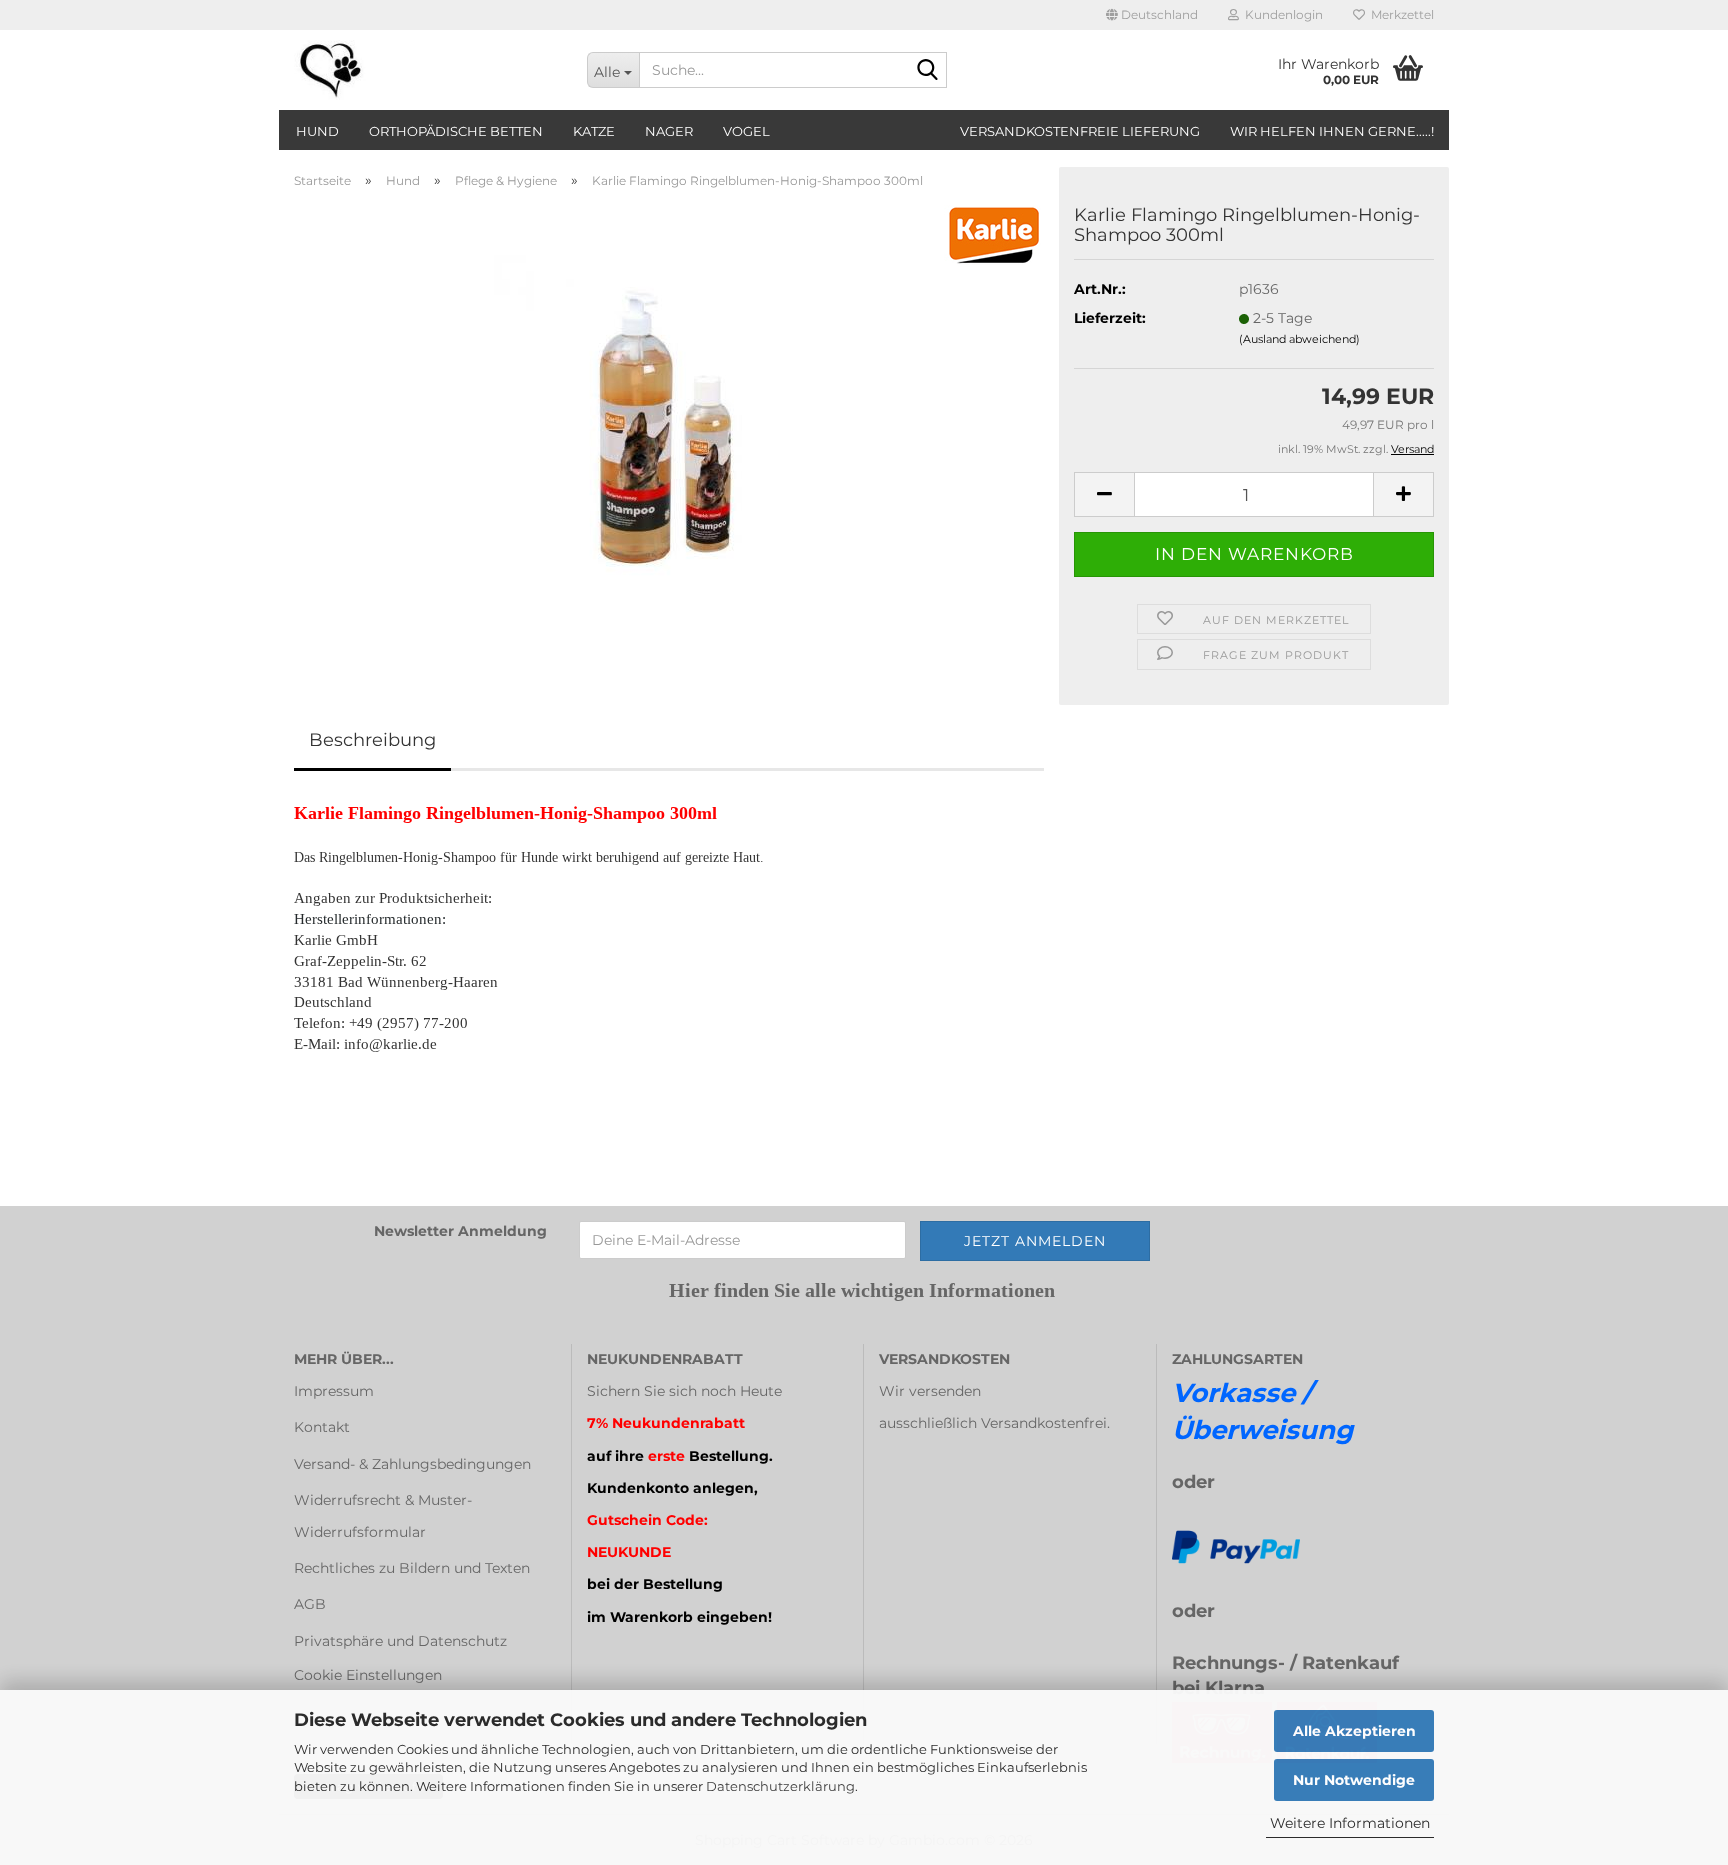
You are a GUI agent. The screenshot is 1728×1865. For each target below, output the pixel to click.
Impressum (334, 1391)
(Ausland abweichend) (1299, 339)
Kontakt (322, 1427)
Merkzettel (1399, 14)
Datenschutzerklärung (780, 1786)
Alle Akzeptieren (1354, 1731)
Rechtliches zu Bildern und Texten (412, 1568)
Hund (317, 131)
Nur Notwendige (1354, 1780)
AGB (310, 1604)
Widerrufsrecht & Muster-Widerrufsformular (383, 1516)
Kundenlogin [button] (1281, 14)
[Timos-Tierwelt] (425, 70)
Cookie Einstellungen (368, 1675)
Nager (669, 131)
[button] (1152, 15)
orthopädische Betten (456, 131)
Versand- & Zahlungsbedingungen (412, 1464)
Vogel (746, 131)
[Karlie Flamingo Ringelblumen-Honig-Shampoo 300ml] (669, 429)
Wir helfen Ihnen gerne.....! (1332, 131)
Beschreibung (372, 740)
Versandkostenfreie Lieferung (1080, 131)
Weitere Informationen (1350, 1823)
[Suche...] (928, 71)
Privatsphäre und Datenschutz (400, 1641)
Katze (594, 131)
